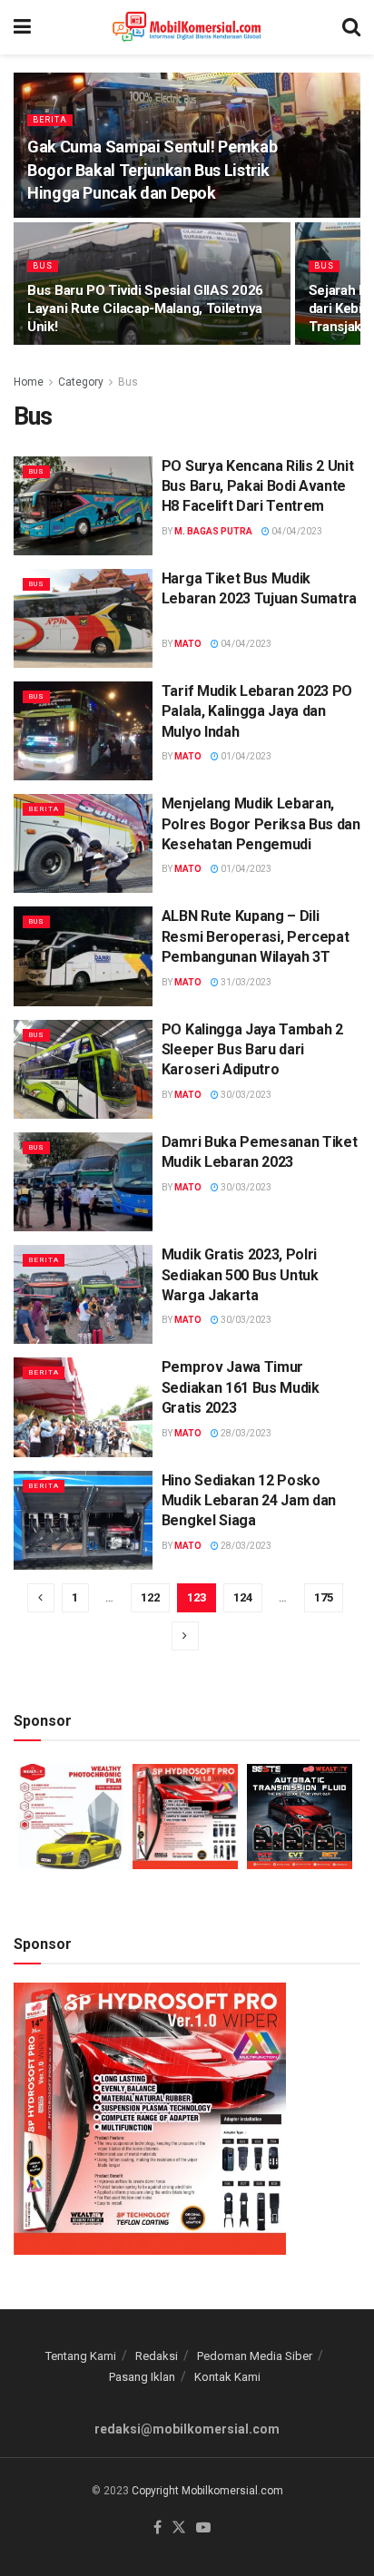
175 (324, 1597)
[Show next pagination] (185, 1636)
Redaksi (157, 2356)
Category (81, 382)
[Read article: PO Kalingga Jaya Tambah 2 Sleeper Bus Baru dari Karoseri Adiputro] (83, 1069)
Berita (50, 120)
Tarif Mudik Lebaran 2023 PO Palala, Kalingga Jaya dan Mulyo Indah (257, 711)
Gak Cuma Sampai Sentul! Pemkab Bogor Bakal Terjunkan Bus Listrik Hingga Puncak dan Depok (152, 169)
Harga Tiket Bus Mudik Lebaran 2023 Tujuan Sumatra (259, 599)
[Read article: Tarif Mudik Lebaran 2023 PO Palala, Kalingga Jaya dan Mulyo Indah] (83, 731)
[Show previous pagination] (41, 1598)
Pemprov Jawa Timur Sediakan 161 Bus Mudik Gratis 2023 (241, 1387)
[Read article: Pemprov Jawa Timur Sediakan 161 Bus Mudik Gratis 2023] (83, 1407)
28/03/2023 (245, 1433)
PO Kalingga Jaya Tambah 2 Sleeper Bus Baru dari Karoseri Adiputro (252, 1050)
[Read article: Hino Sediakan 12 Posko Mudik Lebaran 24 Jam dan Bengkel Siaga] (83, 1520)
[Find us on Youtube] (203, 2528)
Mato (188, 644)
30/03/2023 (245, 1095)
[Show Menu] (22, 27)
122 (150, 1597)
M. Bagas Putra (213, 531)
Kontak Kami (227, 2377)
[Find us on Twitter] (179, 2528)
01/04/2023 (245, 756)
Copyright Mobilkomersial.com (207, 2491)
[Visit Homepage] (187, 27)
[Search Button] (351, 27)
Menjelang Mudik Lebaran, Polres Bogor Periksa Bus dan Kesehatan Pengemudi (261, 824)
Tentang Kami (81, 2356)
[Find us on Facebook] (157, 2528)
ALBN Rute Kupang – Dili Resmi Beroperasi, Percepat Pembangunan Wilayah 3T (256, 936)
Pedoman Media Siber (255, 2356)
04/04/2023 (296, 531)
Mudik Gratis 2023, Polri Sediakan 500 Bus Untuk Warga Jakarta (240, 1275)
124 (243, 1597)
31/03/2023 (245, 982)
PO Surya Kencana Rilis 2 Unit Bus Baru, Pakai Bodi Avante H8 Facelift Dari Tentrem (258, 486)
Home (29, 382)
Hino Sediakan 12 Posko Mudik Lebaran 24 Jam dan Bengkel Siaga (249, 1501)
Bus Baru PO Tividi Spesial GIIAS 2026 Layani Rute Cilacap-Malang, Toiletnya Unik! (145, 309)
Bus (43, 266)
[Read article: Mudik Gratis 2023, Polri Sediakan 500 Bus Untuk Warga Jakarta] (83, 1294)
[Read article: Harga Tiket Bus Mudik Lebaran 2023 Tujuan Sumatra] (83, 618)
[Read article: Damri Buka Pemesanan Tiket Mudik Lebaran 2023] (83, 1182)
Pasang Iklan (142, 2377)
